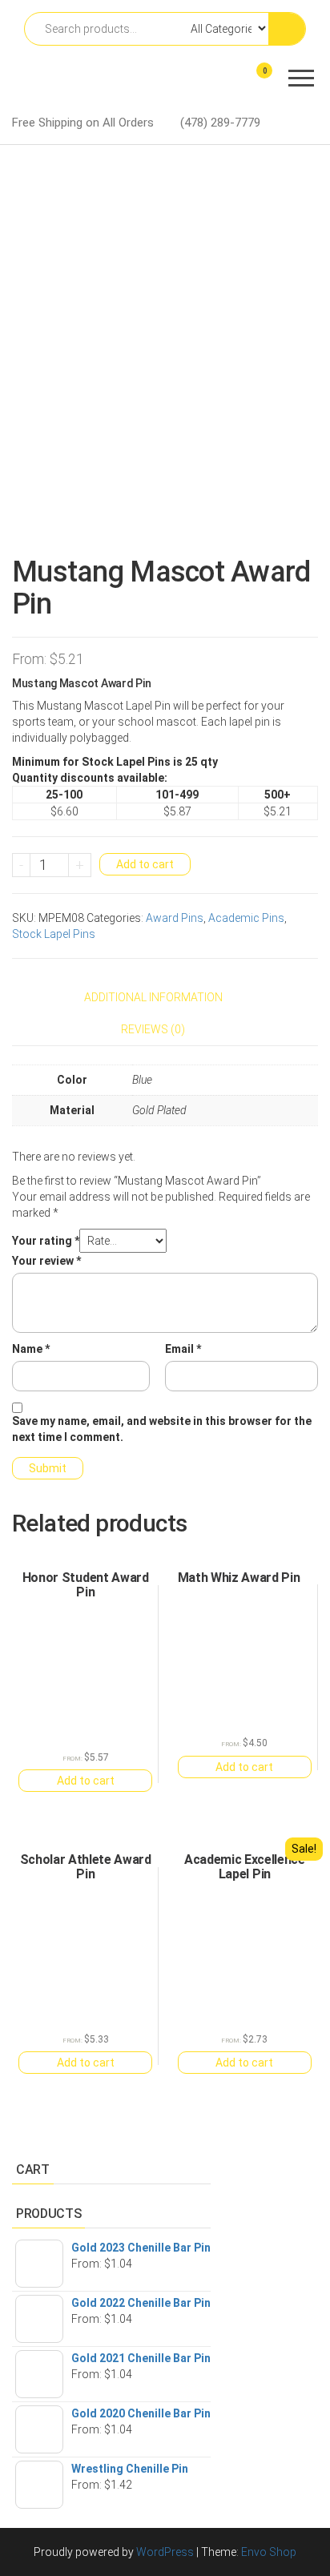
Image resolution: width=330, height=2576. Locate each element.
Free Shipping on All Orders (83, 123)
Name (31, 1349)
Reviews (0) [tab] (153, 1029)
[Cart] (256, 83)
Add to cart (145, 864)
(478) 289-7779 (220, 123)
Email (183, 1349)
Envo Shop (269, 2552)
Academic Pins (246, 918)
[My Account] (236, 81)
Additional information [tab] (153, 997)
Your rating (46, 1241)
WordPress (165, 2552)
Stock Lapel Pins (54, 934)
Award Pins (175, 918)
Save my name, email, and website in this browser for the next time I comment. (162, 1429)
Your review (46, 1261)
